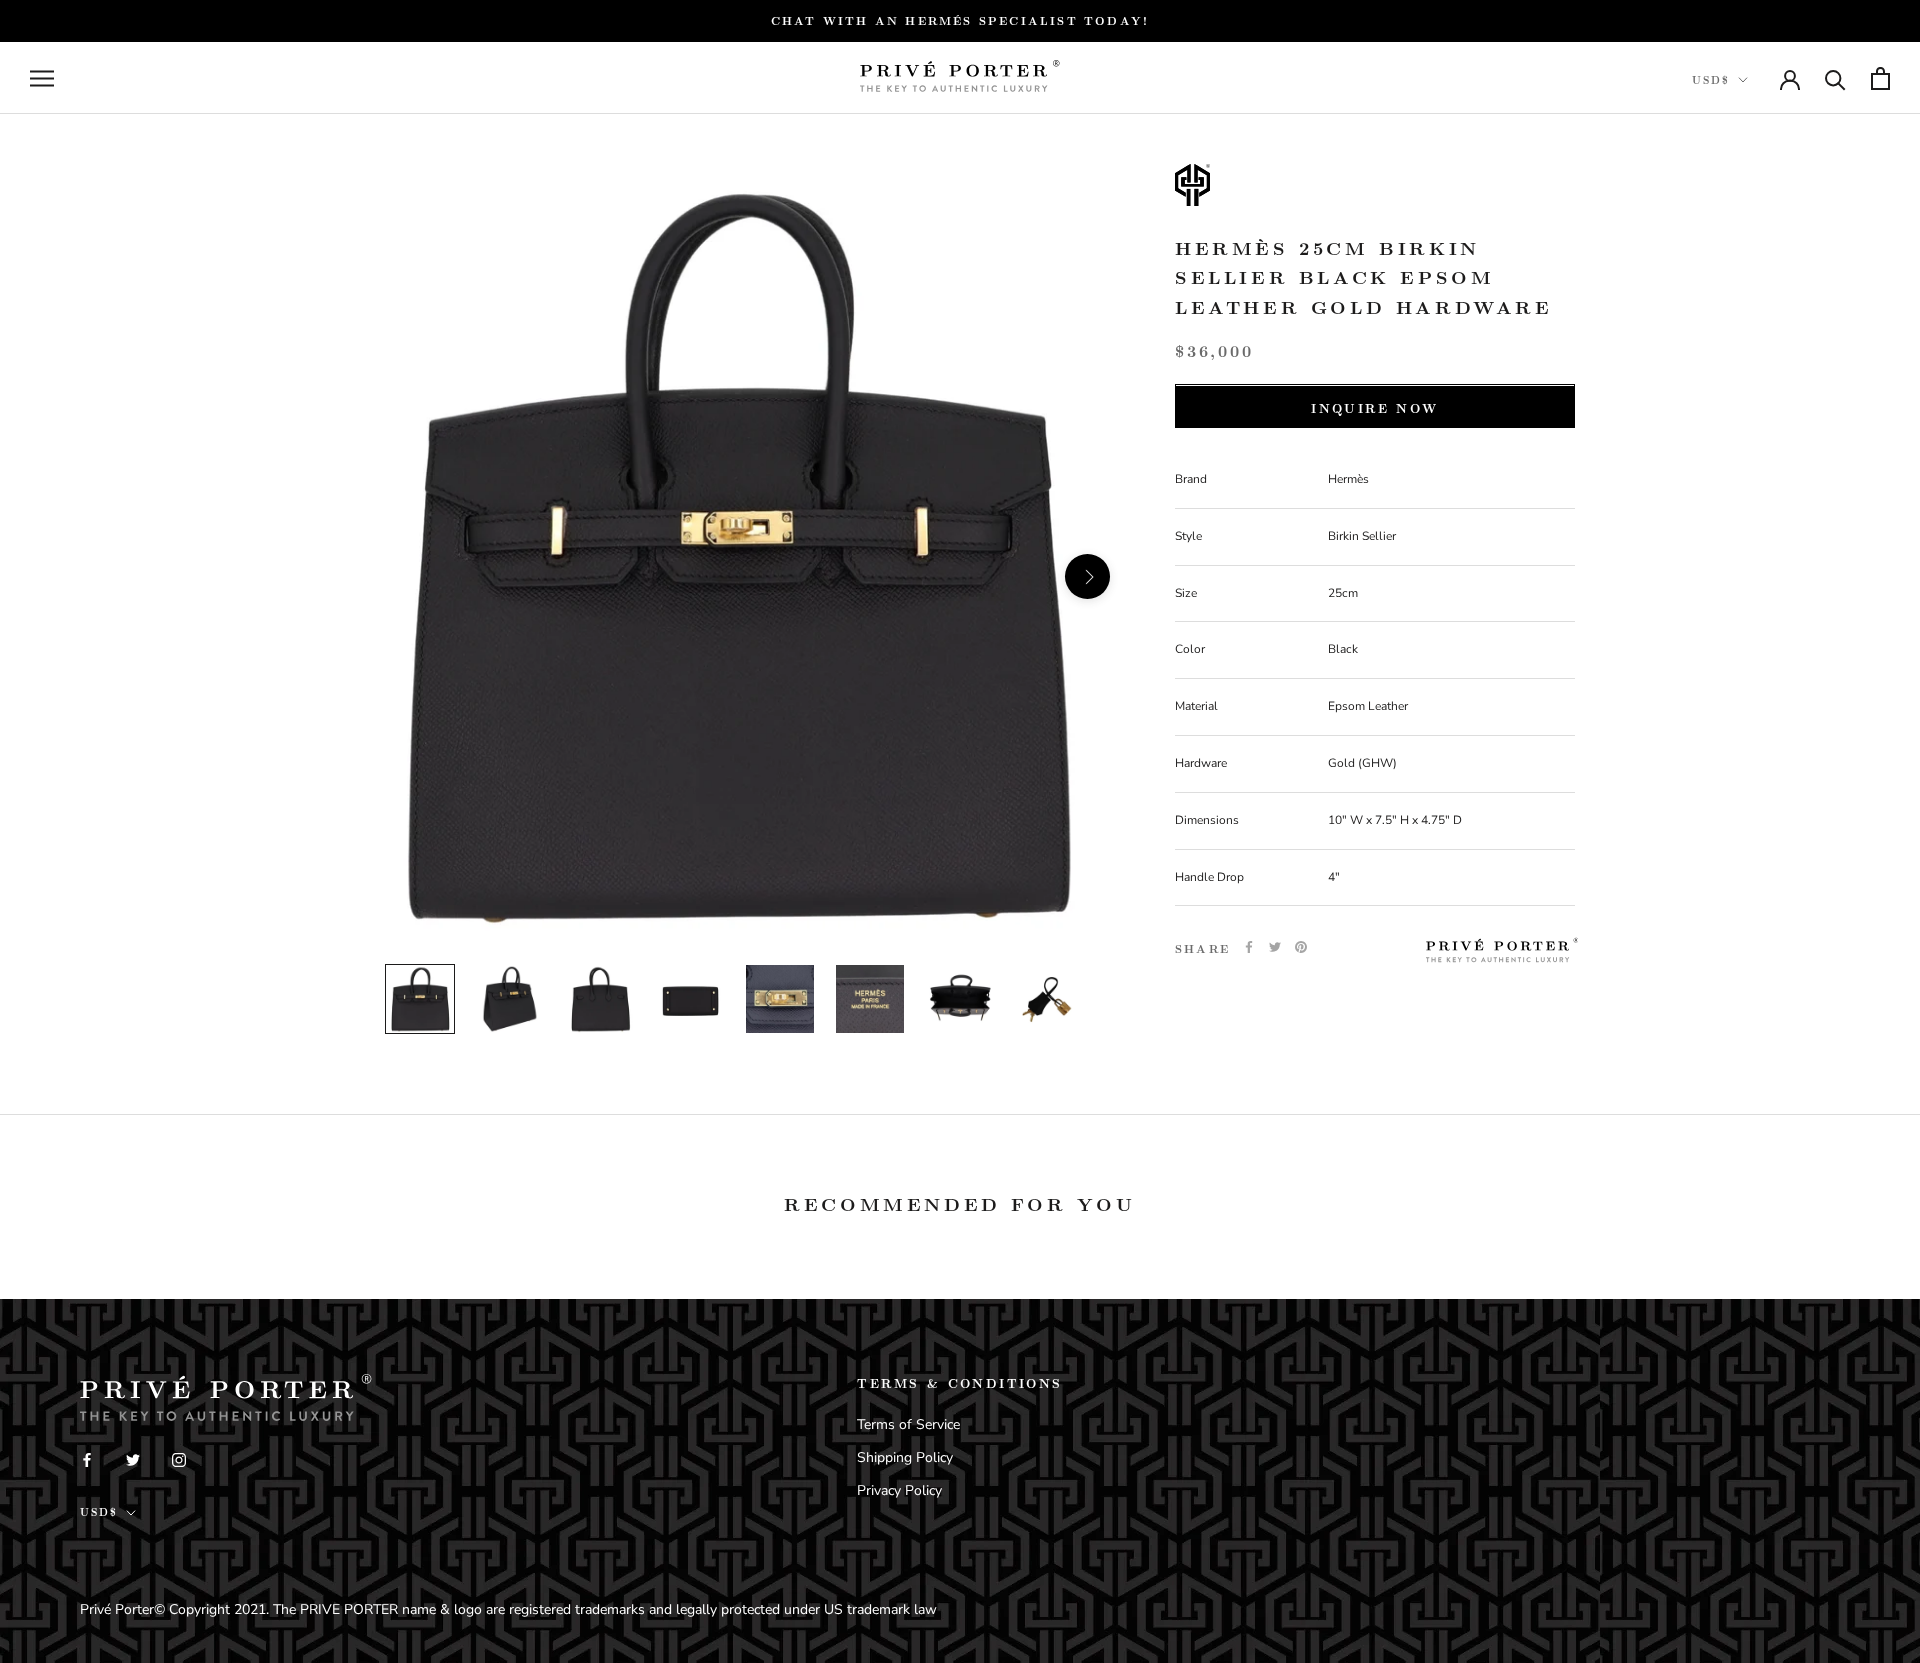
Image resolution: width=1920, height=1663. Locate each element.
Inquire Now (1374, 409)
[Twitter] (1275, 947)
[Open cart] (1880, 78)
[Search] (1835, 78)
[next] (1087, 576)
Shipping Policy (905, 1457)
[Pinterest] (1301, 947)
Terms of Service (908, 1424)
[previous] (382, 576)
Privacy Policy (899, 1490)
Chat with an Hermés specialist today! (960, 20)
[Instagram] (179, 1458)
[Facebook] (1249, 947)
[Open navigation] (42, 78)
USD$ (1711, 80)
